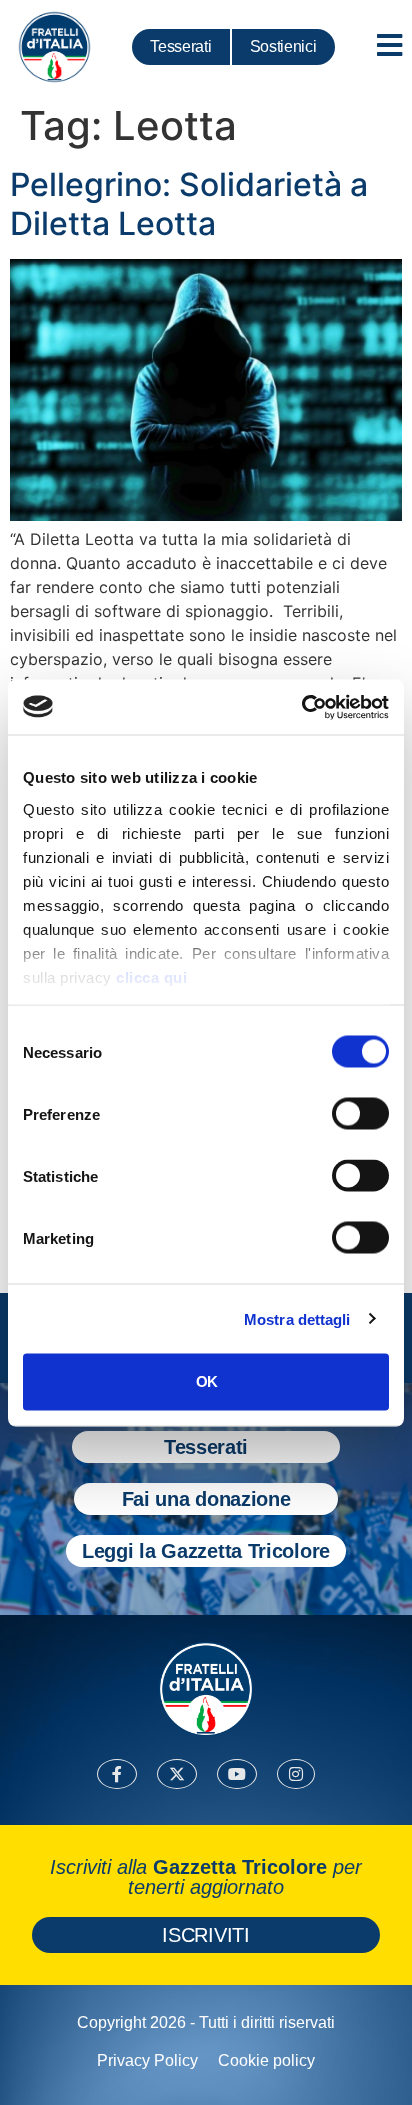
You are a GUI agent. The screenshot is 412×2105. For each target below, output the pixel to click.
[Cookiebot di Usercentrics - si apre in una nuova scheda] (301, 707)
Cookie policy (266, 2060)
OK (206, 1381)
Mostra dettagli (297, 1318)
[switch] (360, 1114)
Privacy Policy (147, 2060)
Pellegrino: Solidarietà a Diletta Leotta (189, 203)
